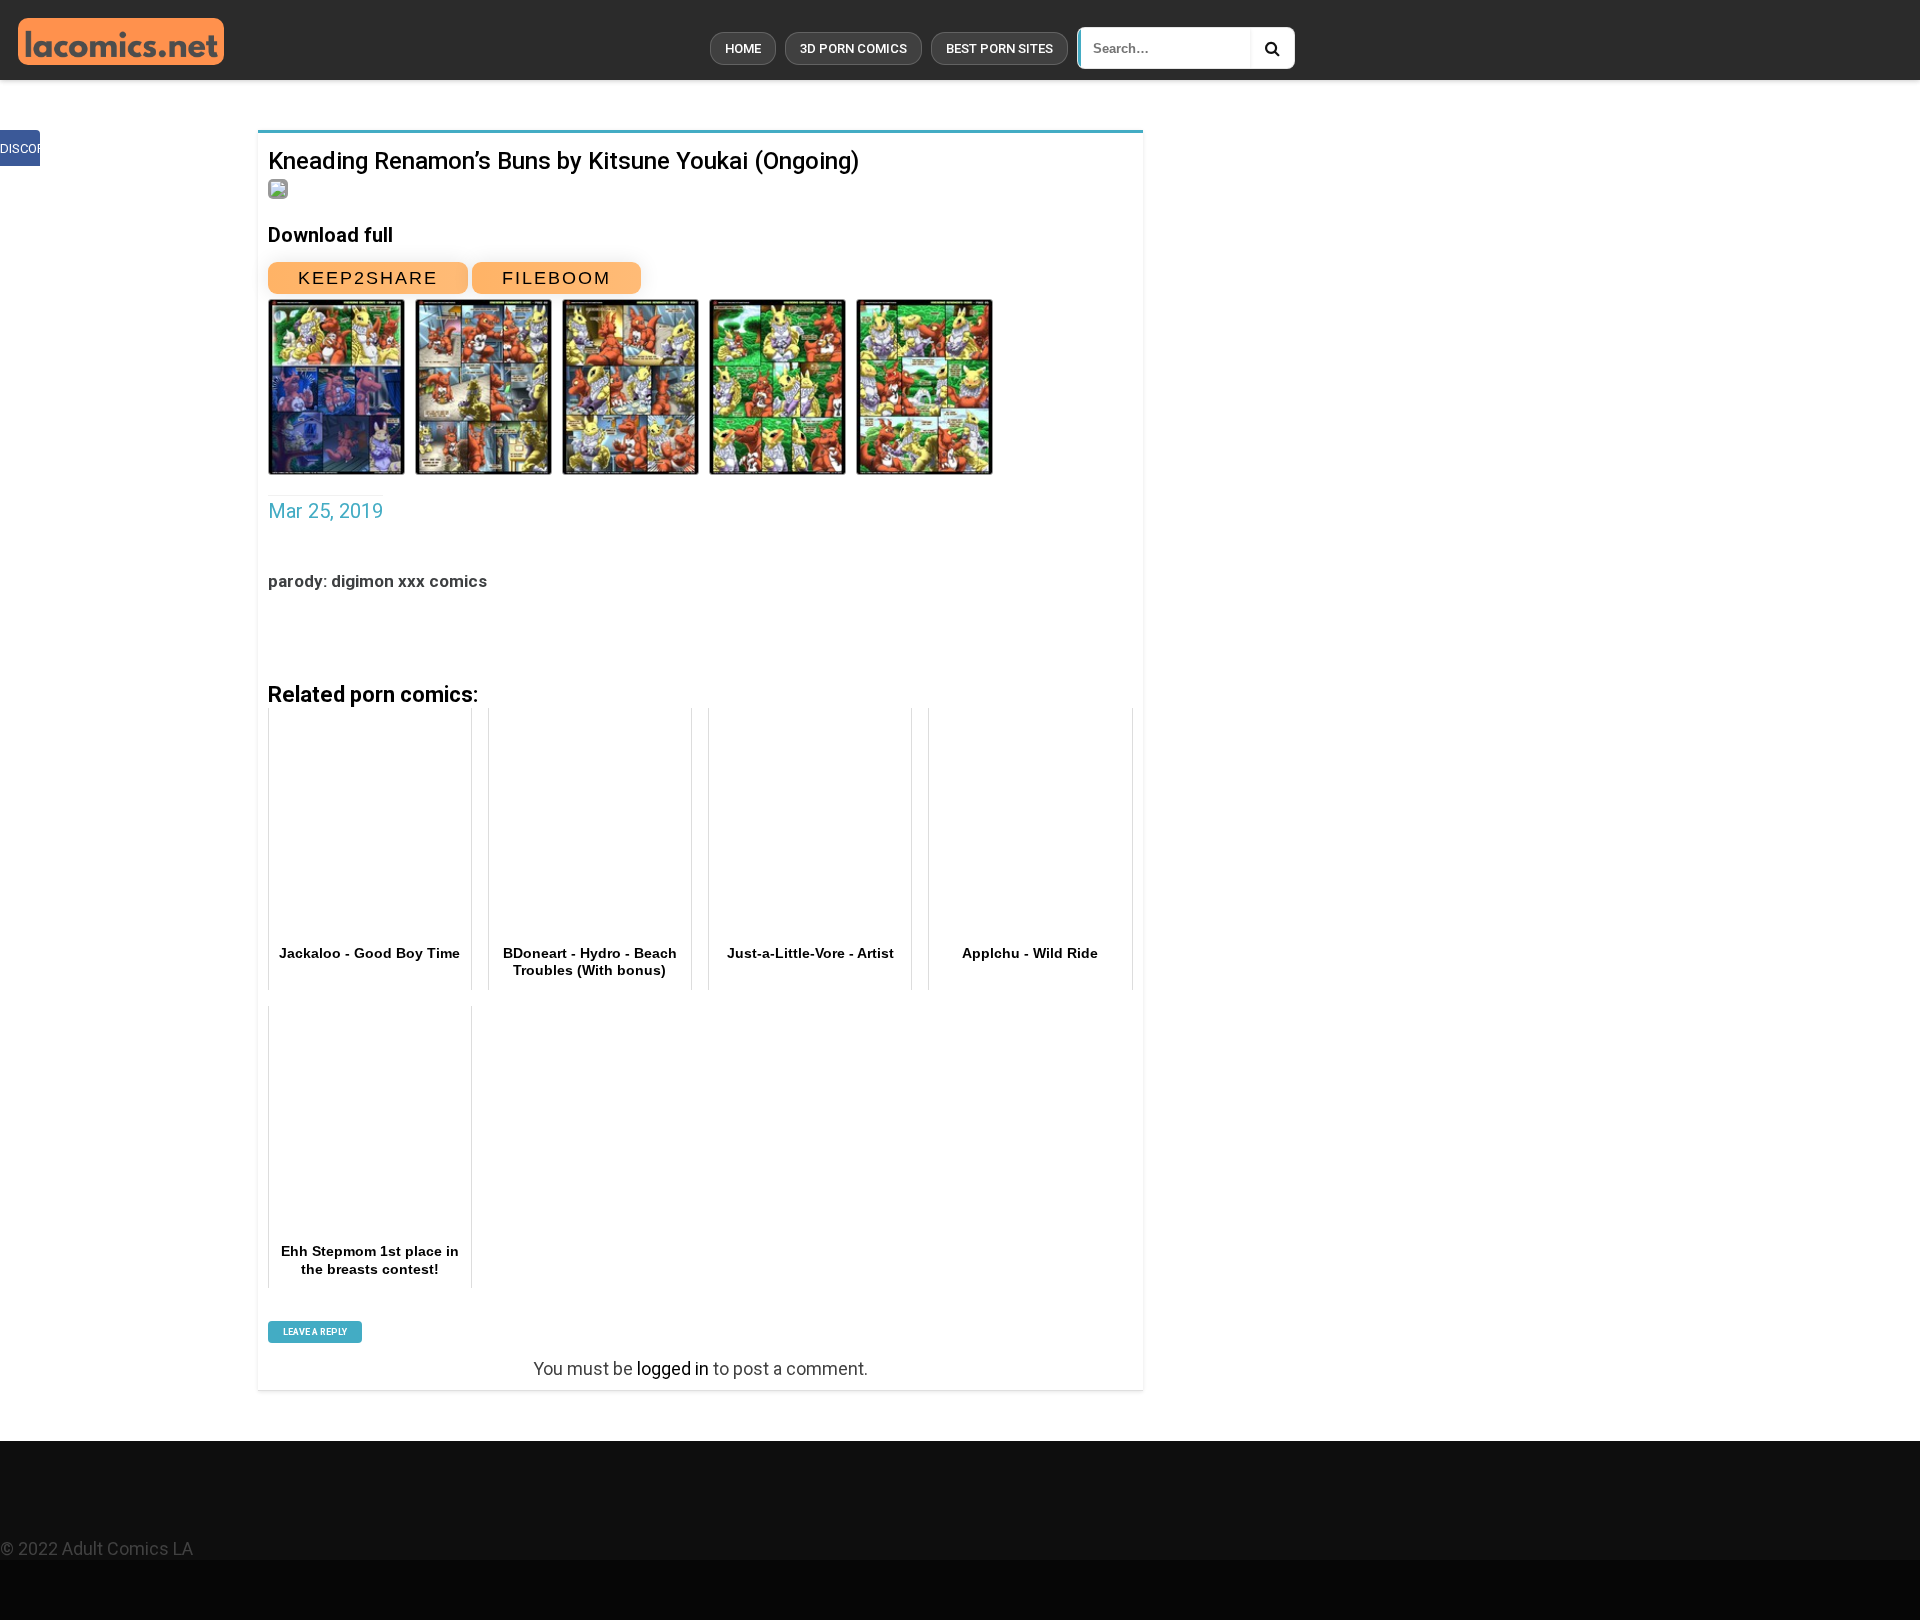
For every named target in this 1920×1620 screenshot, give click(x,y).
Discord (20, 148)
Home (743, 48)
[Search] (1272, 48)
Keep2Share (368, 278)
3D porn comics (853, 48)
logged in (673, 1368)
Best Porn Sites (999, 48)
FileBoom (556, 278)
